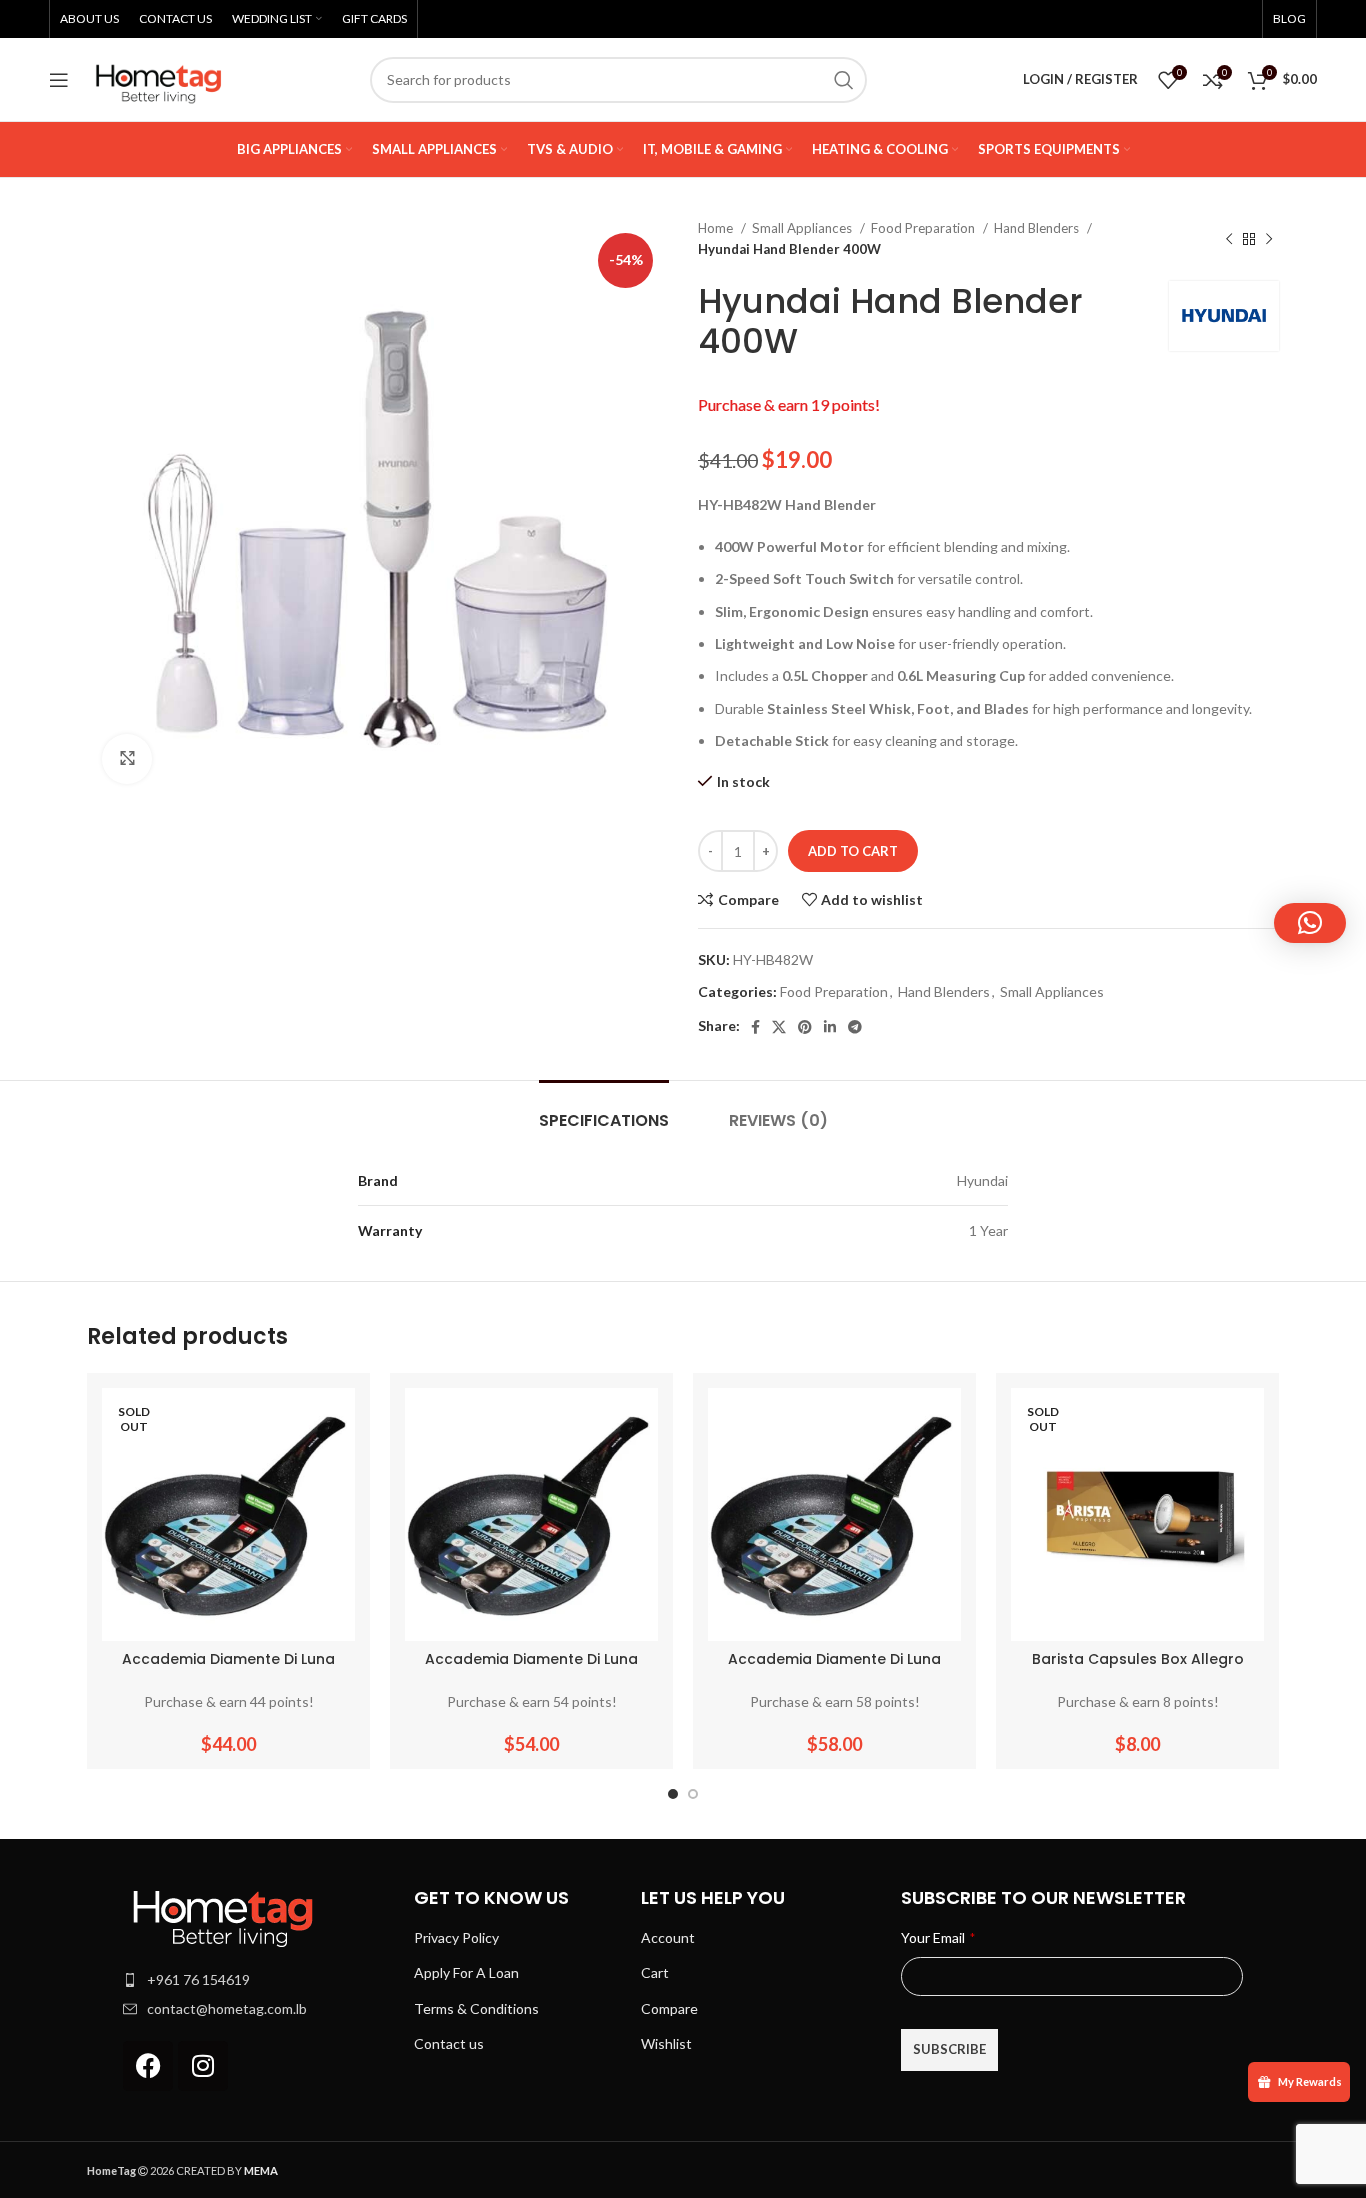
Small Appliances (803, 228)
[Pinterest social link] (805, 1027)
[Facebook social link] (755, 1027)
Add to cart (853, 851)
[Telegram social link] (855, 1027)
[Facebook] (148, 2066)
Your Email (938, 1937)
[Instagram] (203, 2066)
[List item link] (258, 1980)
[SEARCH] (844, 80)
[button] (1310, 923)
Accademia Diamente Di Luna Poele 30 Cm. (834, 1669)
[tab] (604, 1110)
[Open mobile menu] (59, 80)
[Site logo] (159, 77)
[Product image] (228, 1514)
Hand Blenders (1038, 228)
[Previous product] (1229, 239)
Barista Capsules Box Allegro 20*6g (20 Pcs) (1138, 1669)
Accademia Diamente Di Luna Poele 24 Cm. (228, 1669)
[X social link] (779, 1027)
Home (717, 228)
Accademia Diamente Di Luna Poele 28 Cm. (531, 1669)
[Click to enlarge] (127, 759)
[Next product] (1269, 239)
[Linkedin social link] (830, 1027)
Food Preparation (924, 228)
